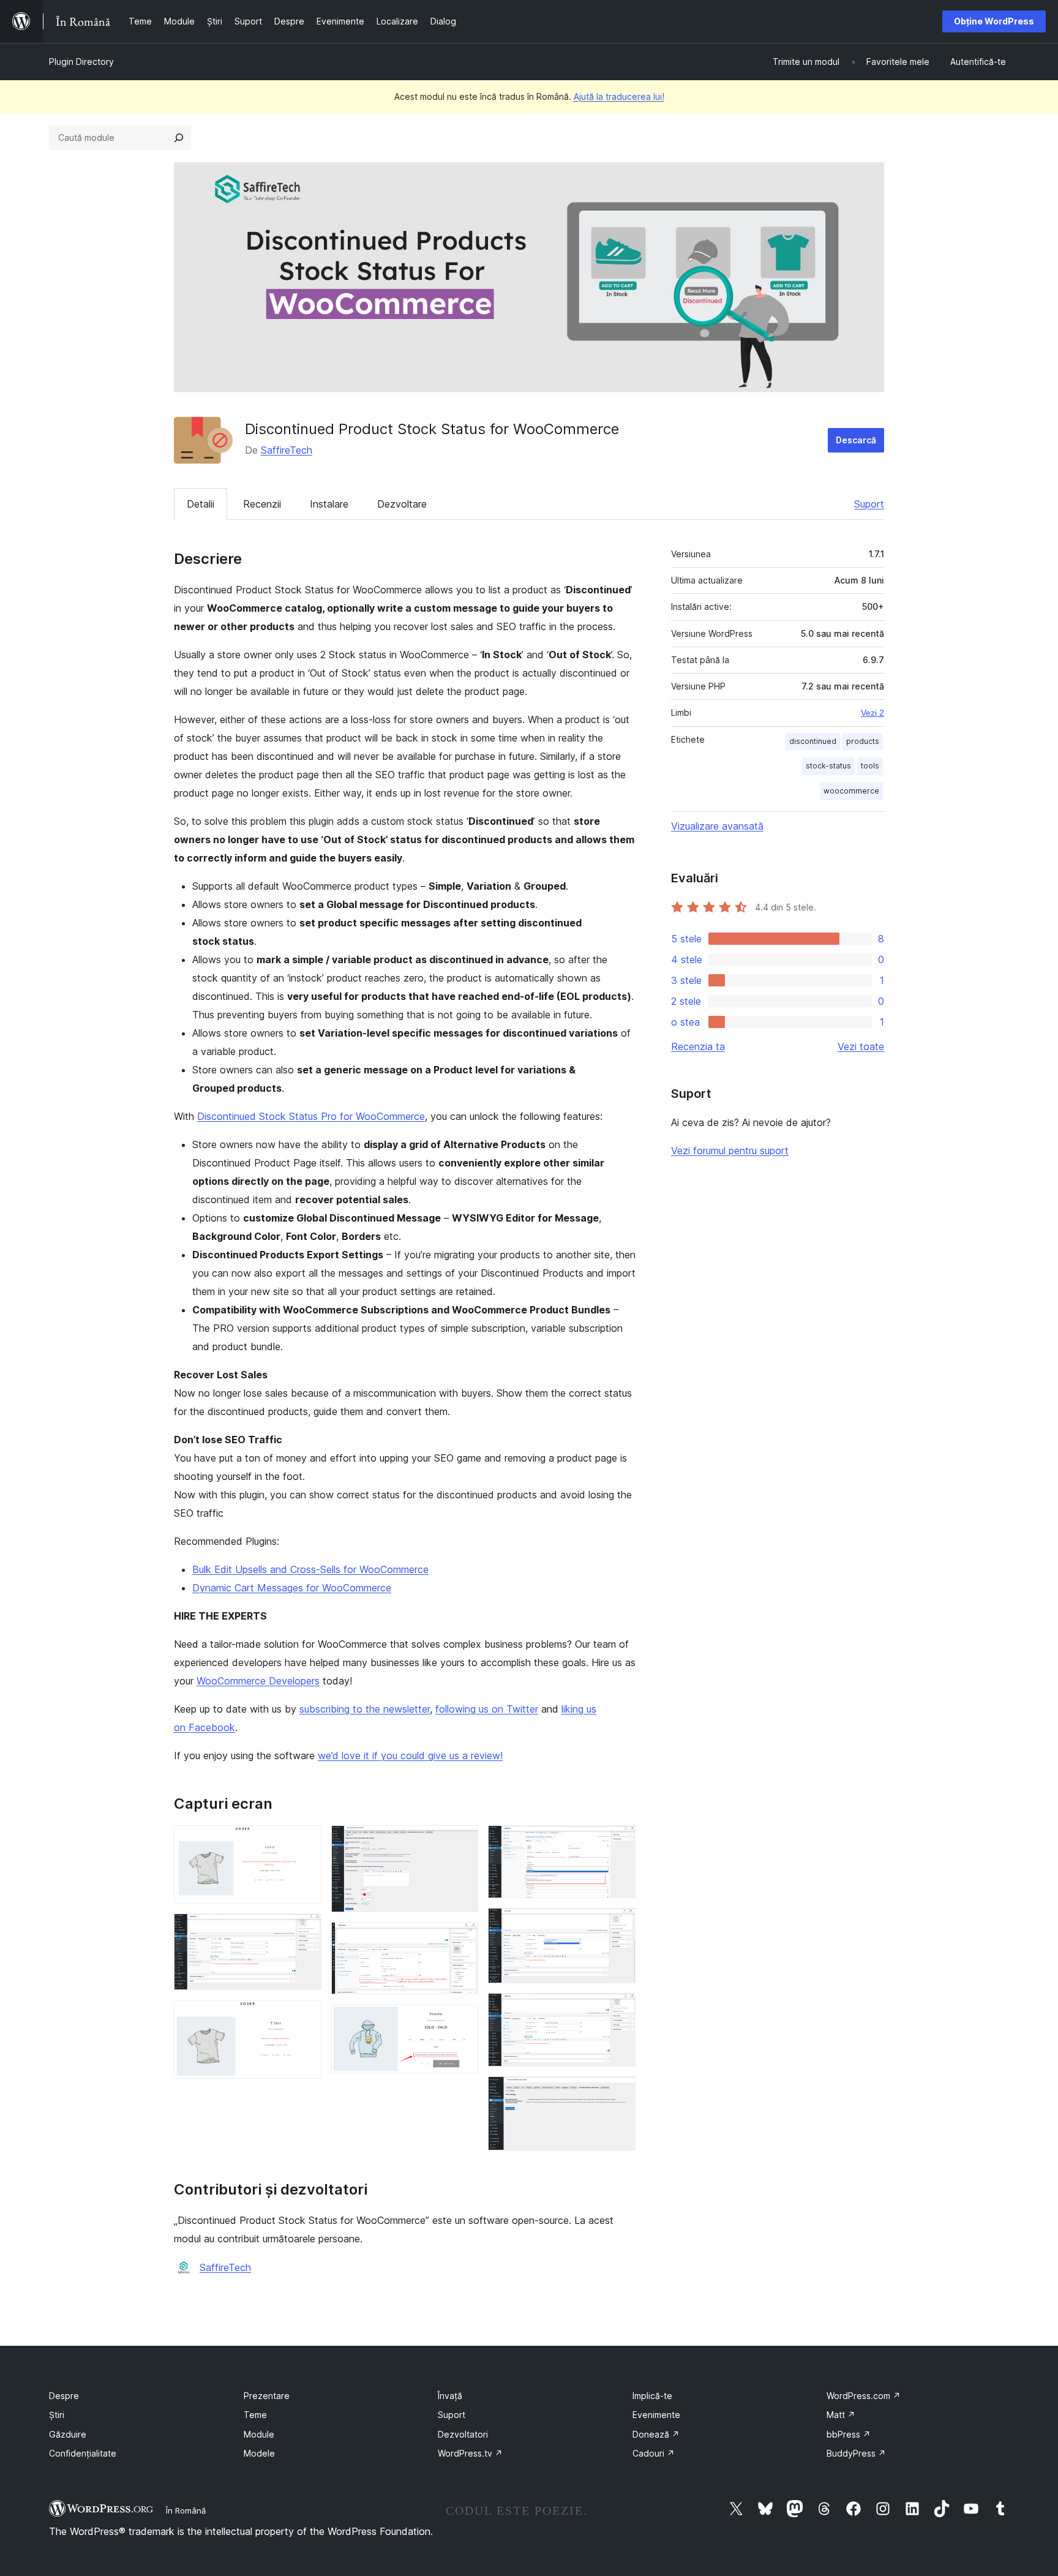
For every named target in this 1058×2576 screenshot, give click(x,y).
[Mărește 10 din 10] (619, 2093)
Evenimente (656, 2415)
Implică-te (652, 2396)
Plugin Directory (81, 62)
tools (870, 766)
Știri (57, 2415)
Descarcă (856, 440)
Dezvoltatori (463, 2434)
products (863, 741)
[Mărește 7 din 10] (619, 1842)
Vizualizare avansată (717, 826)
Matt (841, 2415)
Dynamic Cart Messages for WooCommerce (292, 1588)
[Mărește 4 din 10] (462, 1842)
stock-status (828, 766)
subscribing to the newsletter (365, 1709)
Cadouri (654, 2453)
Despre (64, 2396)
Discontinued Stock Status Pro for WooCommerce (311, 1116)
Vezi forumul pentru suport (730, 1151)
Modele (259, 2453)
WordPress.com (864, 2396)
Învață (450, 2396)
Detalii (201, 504)
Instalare (329, 504)
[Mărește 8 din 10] (619, 1924)
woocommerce (851, 791)
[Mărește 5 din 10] (462, 1939)
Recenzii (262, 504)
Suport (869, 504)
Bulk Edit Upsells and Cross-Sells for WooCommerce (310, 1569)
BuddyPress (856, 2453)
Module (259, 2434)
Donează (656, 2434)
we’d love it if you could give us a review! (410, 1756)
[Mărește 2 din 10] (305, 1930)
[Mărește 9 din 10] (619, 2010)
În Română (186, 2510)
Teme (255, 2415)
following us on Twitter (487, 1709)
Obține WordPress (994, 21)
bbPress (849, 2434)
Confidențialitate (83, 2453)
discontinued (813, 741)
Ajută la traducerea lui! (619, 96)
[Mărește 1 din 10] (305, 1842)
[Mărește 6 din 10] (462, 2021)
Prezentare (267, 2396)
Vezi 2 (872, 713)
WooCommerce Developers (258, 1681)
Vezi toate (861, 1046)
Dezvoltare (402, 504)
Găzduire (68, 2434)
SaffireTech (287, 450)
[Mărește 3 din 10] (305, 2016)
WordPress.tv (470, 2453)
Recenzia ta (698, 1046)
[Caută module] (179, 138)
